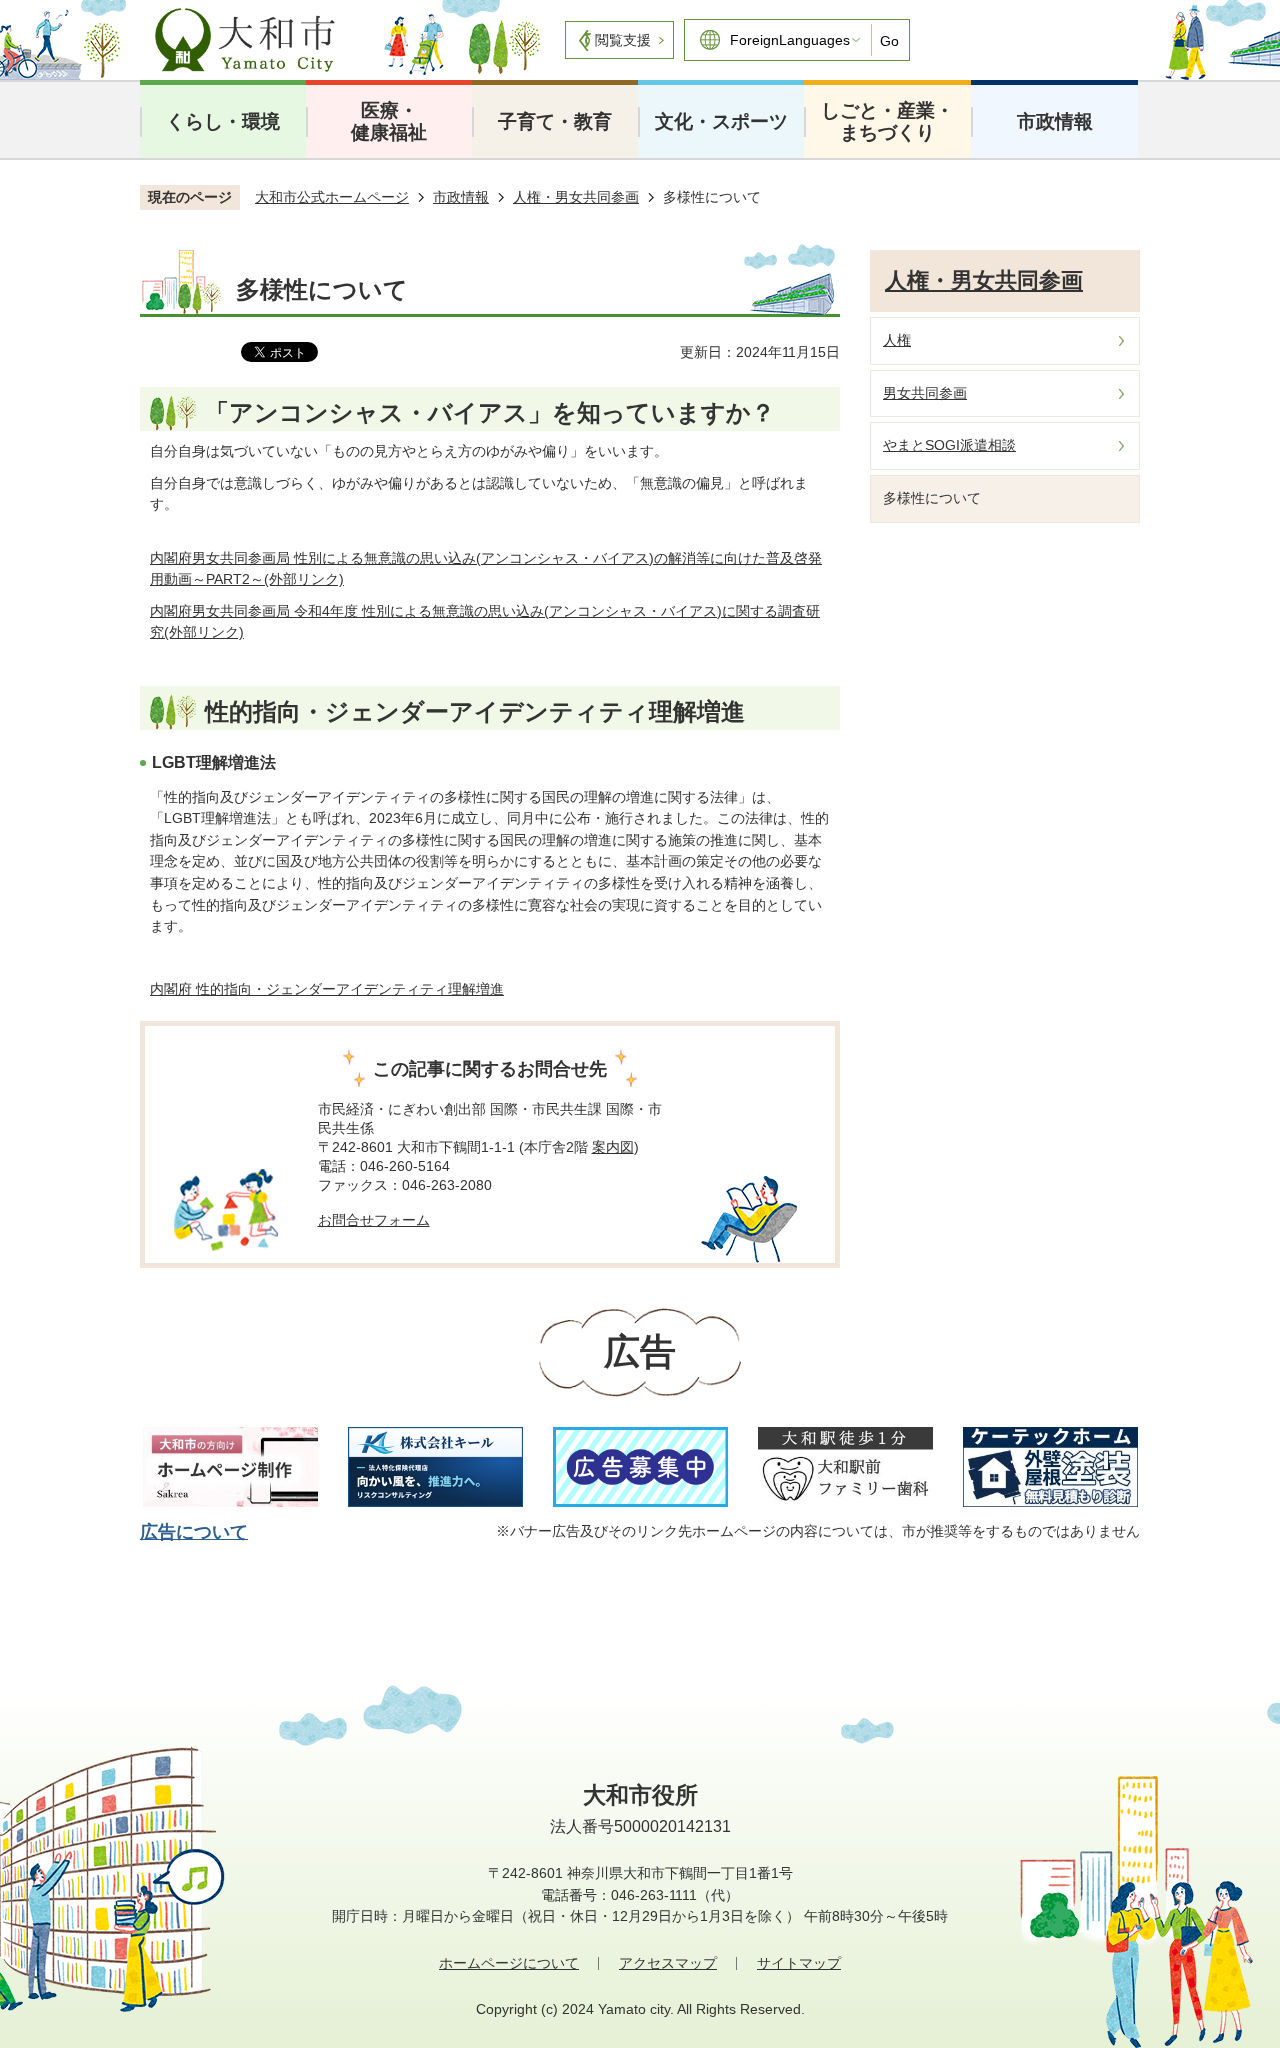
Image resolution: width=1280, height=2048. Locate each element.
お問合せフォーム (374, 1220)
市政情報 (1055, 121)
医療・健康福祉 (389, 121)
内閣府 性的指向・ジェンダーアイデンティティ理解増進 (327, 989)
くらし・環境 (223, 121)
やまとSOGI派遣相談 (949, 445)
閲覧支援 (623, 40)
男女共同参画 (925, 393)
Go (889, 41)
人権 (897, 340)
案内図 (613, 1147)
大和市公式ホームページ (332, 197)
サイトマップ (799, 1963)
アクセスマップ (668, 1963)
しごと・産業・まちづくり (887, 121)
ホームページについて (509, 1963)
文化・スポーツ (721, 121)
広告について (194, 1532)
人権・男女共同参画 (576, 197)
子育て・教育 (555, 121)
